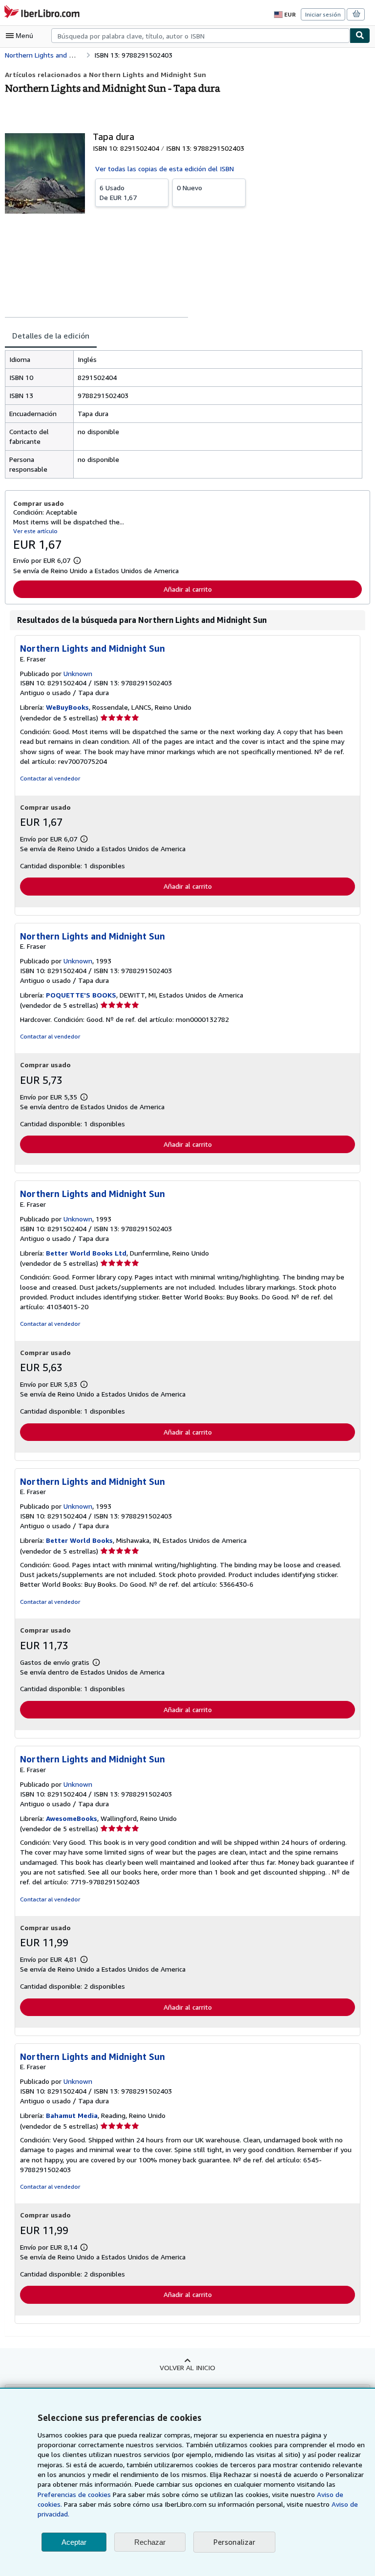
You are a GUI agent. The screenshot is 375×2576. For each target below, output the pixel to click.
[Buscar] (360, 36)
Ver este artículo (35, 531)
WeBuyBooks (67, 707)
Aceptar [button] (74, 2542)
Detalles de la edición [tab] (51, 336)
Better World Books (79, 1540)
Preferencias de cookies (74, 2494)
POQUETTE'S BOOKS (81, 995)
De (118, 192)
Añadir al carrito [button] (188, 589)
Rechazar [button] (150, 2542)
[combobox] (200, 36)
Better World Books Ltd (86, 1253)
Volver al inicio (187, 2367)
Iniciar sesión (323, 14)
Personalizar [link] (234, 2542)
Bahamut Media (72, 2115)
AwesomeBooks (72, 1818)
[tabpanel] (184, 414)
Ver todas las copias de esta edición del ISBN (165, 169)
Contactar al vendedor (50, 778)
